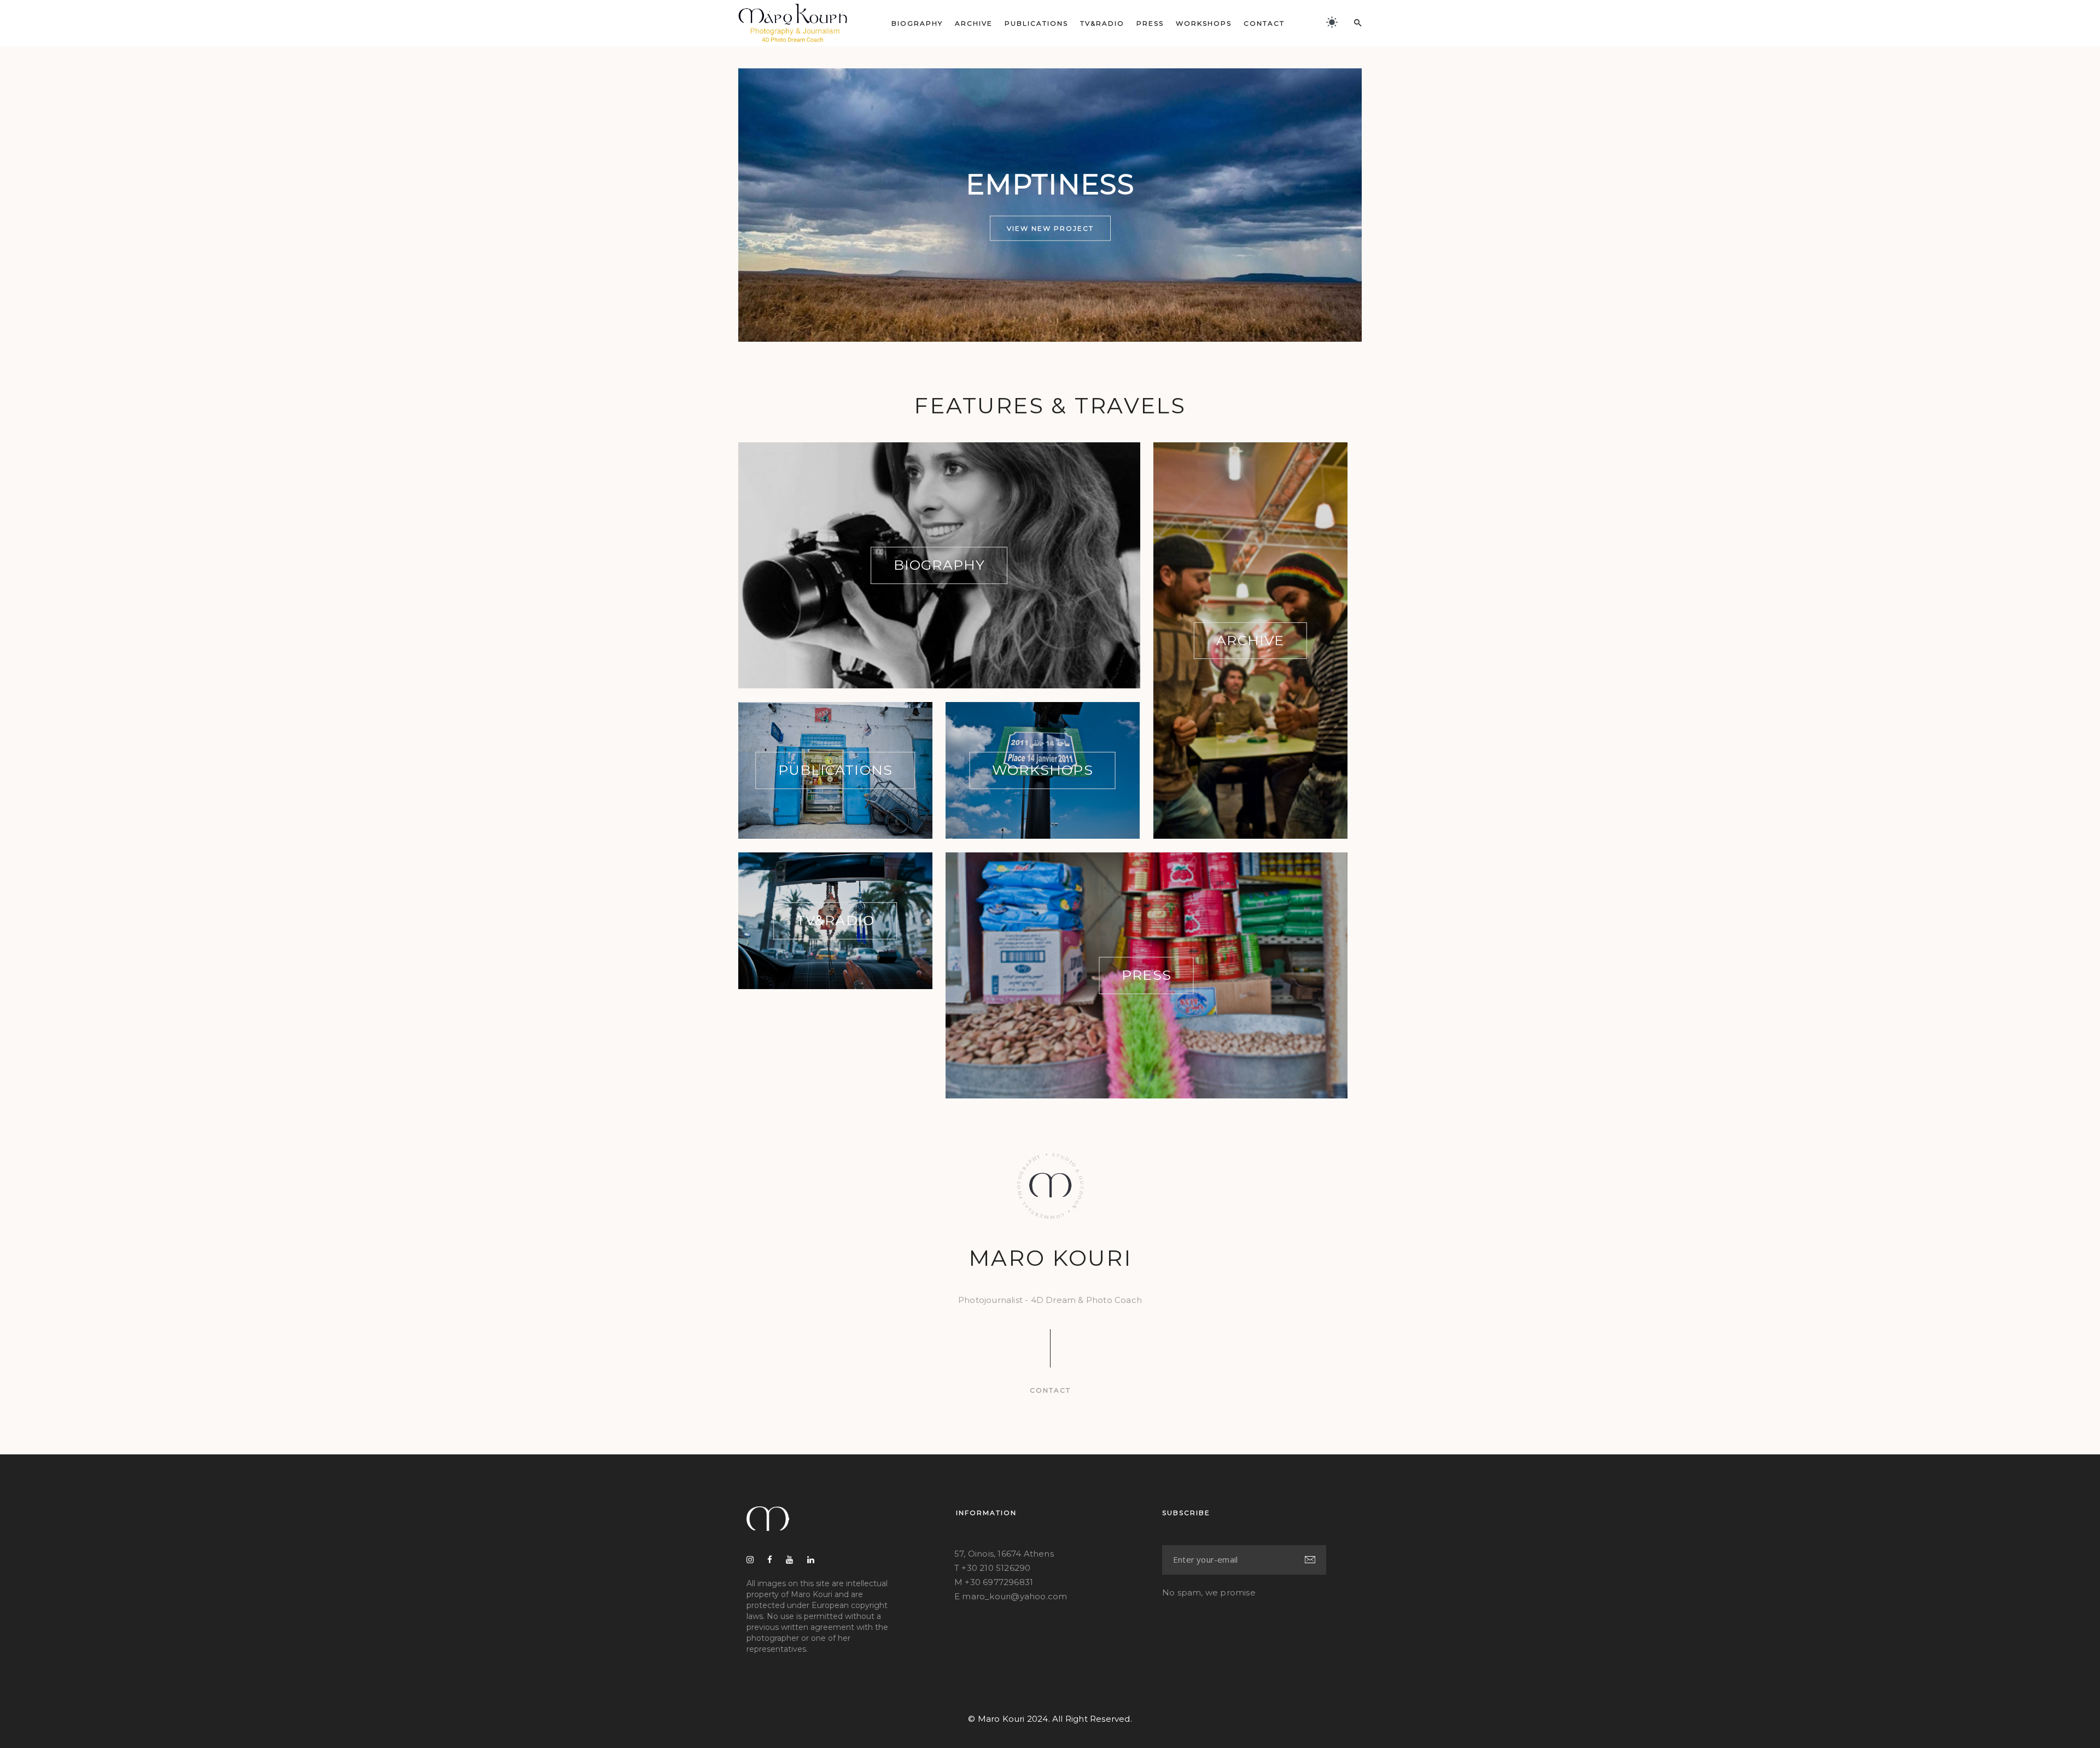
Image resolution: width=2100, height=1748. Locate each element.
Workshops (1204, 23)
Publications (1036, 23)
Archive (974, 23)
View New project (1050, 228)
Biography (917, 23)
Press (1150, 23)
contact (1050, 1390)
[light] (1332, 22)
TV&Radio (1102, 23)
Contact (1264, 23)
